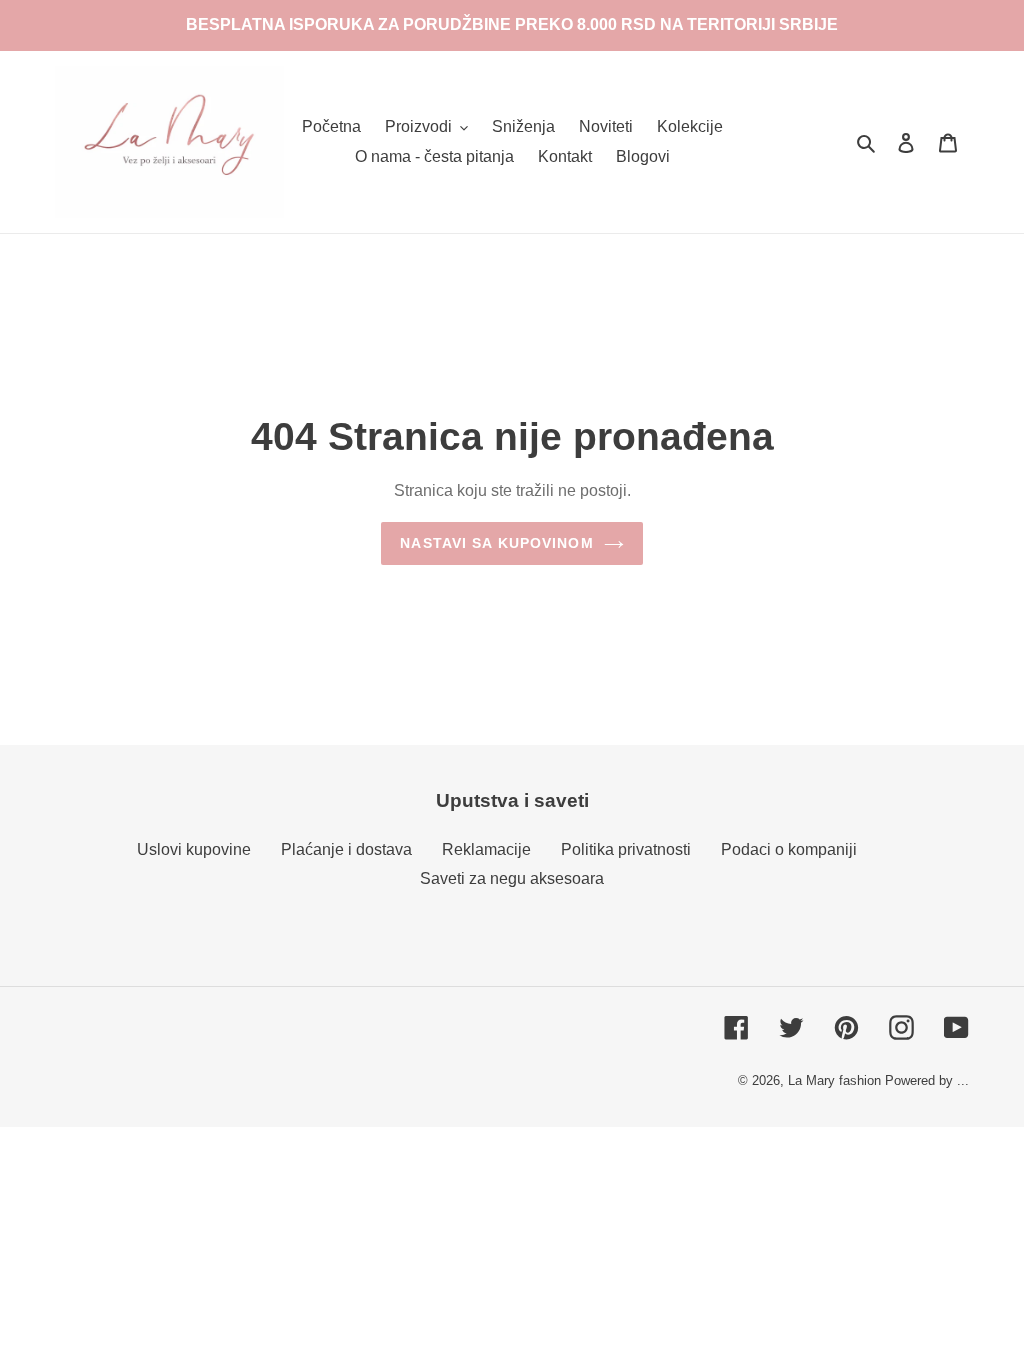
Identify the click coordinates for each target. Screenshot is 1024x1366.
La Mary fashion (834, 1080)
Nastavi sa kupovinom (496, 543)
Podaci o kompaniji (789, 849)
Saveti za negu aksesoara (512, 878)
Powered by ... (927, 1080)
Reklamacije (486, 849)
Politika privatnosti (626, 849)
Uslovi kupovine (194, 849)
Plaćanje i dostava (346, 849)
